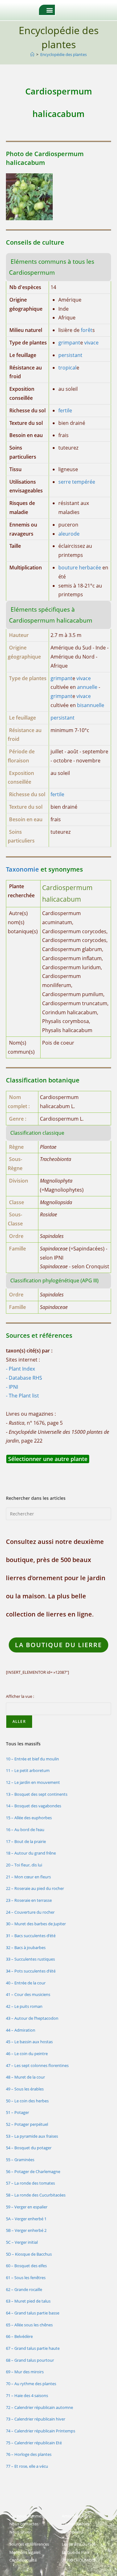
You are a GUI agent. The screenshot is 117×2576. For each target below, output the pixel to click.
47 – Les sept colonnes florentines (37, 2065)
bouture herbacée (80, 568)
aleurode (69, 534)
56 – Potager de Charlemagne (33, 2171)
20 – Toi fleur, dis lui (24, 1865)
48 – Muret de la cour (25, 2077)
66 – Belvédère (19, 2336)
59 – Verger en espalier (27, 2207)
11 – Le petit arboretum (28, 1770)
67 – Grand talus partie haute (33, 2348)
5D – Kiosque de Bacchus (29, 2254)
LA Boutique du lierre (58, 1645)
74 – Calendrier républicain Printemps (41, 2431)
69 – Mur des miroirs (25, 2372)
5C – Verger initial (22, 2242)
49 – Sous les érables (25, 2089)
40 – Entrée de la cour (26, 1983)
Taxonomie (22, 869)
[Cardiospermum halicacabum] (29, 196)
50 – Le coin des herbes (27, 2101)
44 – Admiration (21, 2030)
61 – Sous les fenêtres (26, 2278)
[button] (50, 10)
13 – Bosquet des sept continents (37, 1794)
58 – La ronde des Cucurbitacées (36, 2195)
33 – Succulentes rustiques (30, 1959)
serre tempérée (77, 482)
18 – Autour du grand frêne (31, 1853)
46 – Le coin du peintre (27, 2054)
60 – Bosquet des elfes (26, 2266)
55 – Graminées (20, 2160)
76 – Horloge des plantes (29, 2454)
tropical (67, 368)
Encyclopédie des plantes (63, 54)
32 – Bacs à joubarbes (26, 1947)
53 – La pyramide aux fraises (32, 2136)
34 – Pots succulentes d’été (31, 1971)
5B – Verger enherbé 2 (26, 2230)
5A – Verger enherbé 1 (26, 2219)
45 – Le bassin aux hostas (29, 2042)
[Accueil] (32, 54)
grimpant (69, 343)
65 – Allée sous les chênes (29, 2325)
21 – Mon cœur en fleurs (28, 1877)
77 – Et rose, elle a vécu (27, 2466)
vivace (91, 343)
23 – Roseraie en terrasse (29, 1900)
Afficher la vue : (20, 1696)
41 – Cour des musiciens (28, 1994)
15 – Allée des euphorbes (29, 1818)
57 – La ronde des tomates (30, 2183)
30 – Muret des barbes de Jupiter (36, 1924)
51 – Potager (17, 2112)
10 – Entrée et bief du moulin (32, 1759)
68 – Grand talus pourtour (30, 2360)
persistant (70, 355)
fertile (65, 410)
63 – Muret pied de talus (28, 2301)
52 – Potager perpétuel (27, 2124)
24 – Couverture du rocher (30, 1912)
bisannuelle (91, 705)
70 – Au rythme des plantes (31, 2384)
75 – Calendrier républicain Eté (34, 2443)
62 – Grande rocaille (24, 2289)
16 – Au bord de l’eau (25, 1830)
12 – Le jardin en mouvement (33, 1782)
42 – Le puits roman (24, 2006)
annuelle (87, 687)
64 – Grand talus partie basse (33, 2313)
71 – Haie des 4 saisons (27, 2395)
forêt (87, 330)
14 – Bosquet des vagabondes (34, 1806)
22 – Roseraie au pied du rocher (35, 1888)
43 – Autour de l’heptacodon (32, 2018)
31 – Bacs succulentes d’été (31, 1936)
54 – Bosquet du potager (29, 2148)
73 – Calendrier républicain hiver (36, 2419)
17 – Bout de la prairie (26, 1841)
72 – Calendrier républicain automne (39, 2407)
